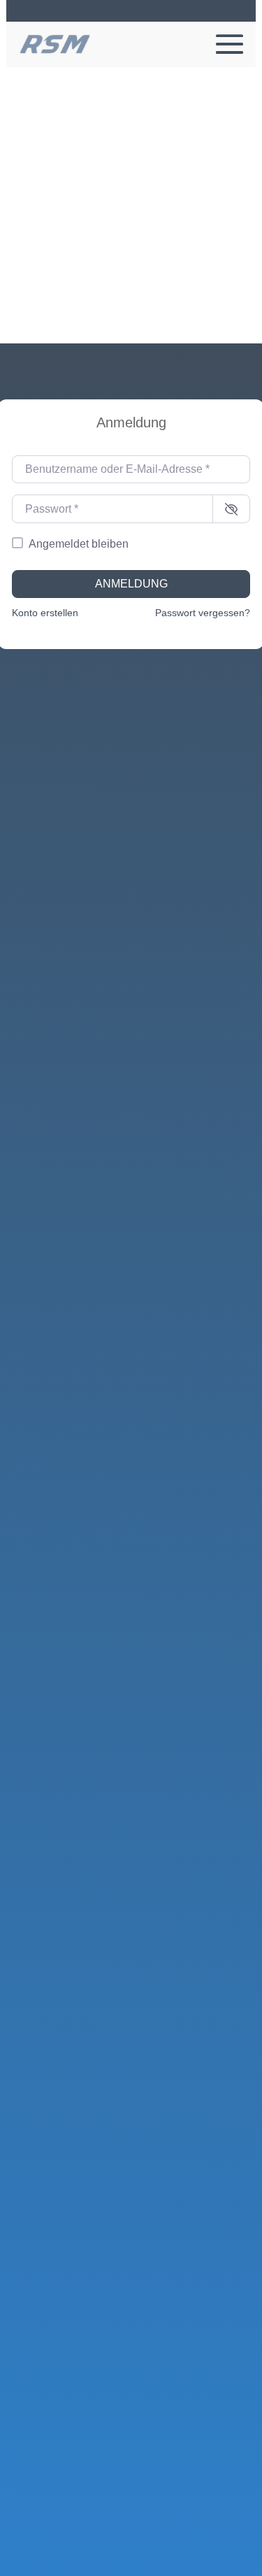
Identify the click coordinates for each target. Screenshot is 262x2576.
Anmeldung (131, 584)
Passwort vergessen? (203, 613)
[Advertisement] (131, 205)
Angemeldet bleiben (79, 544)
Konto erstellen (45, 613)
